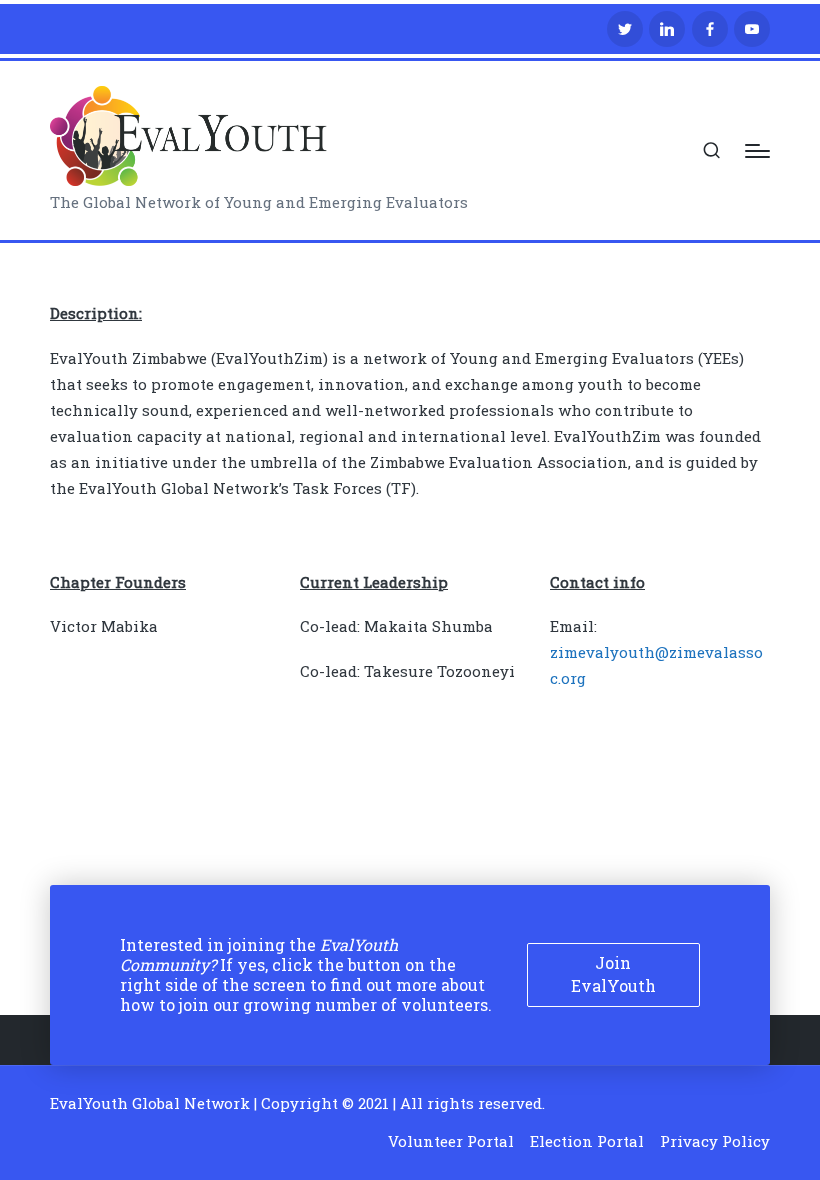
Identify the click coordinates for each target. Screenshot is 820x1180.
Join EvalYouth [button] (613, 974)
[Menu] (757, 151)
